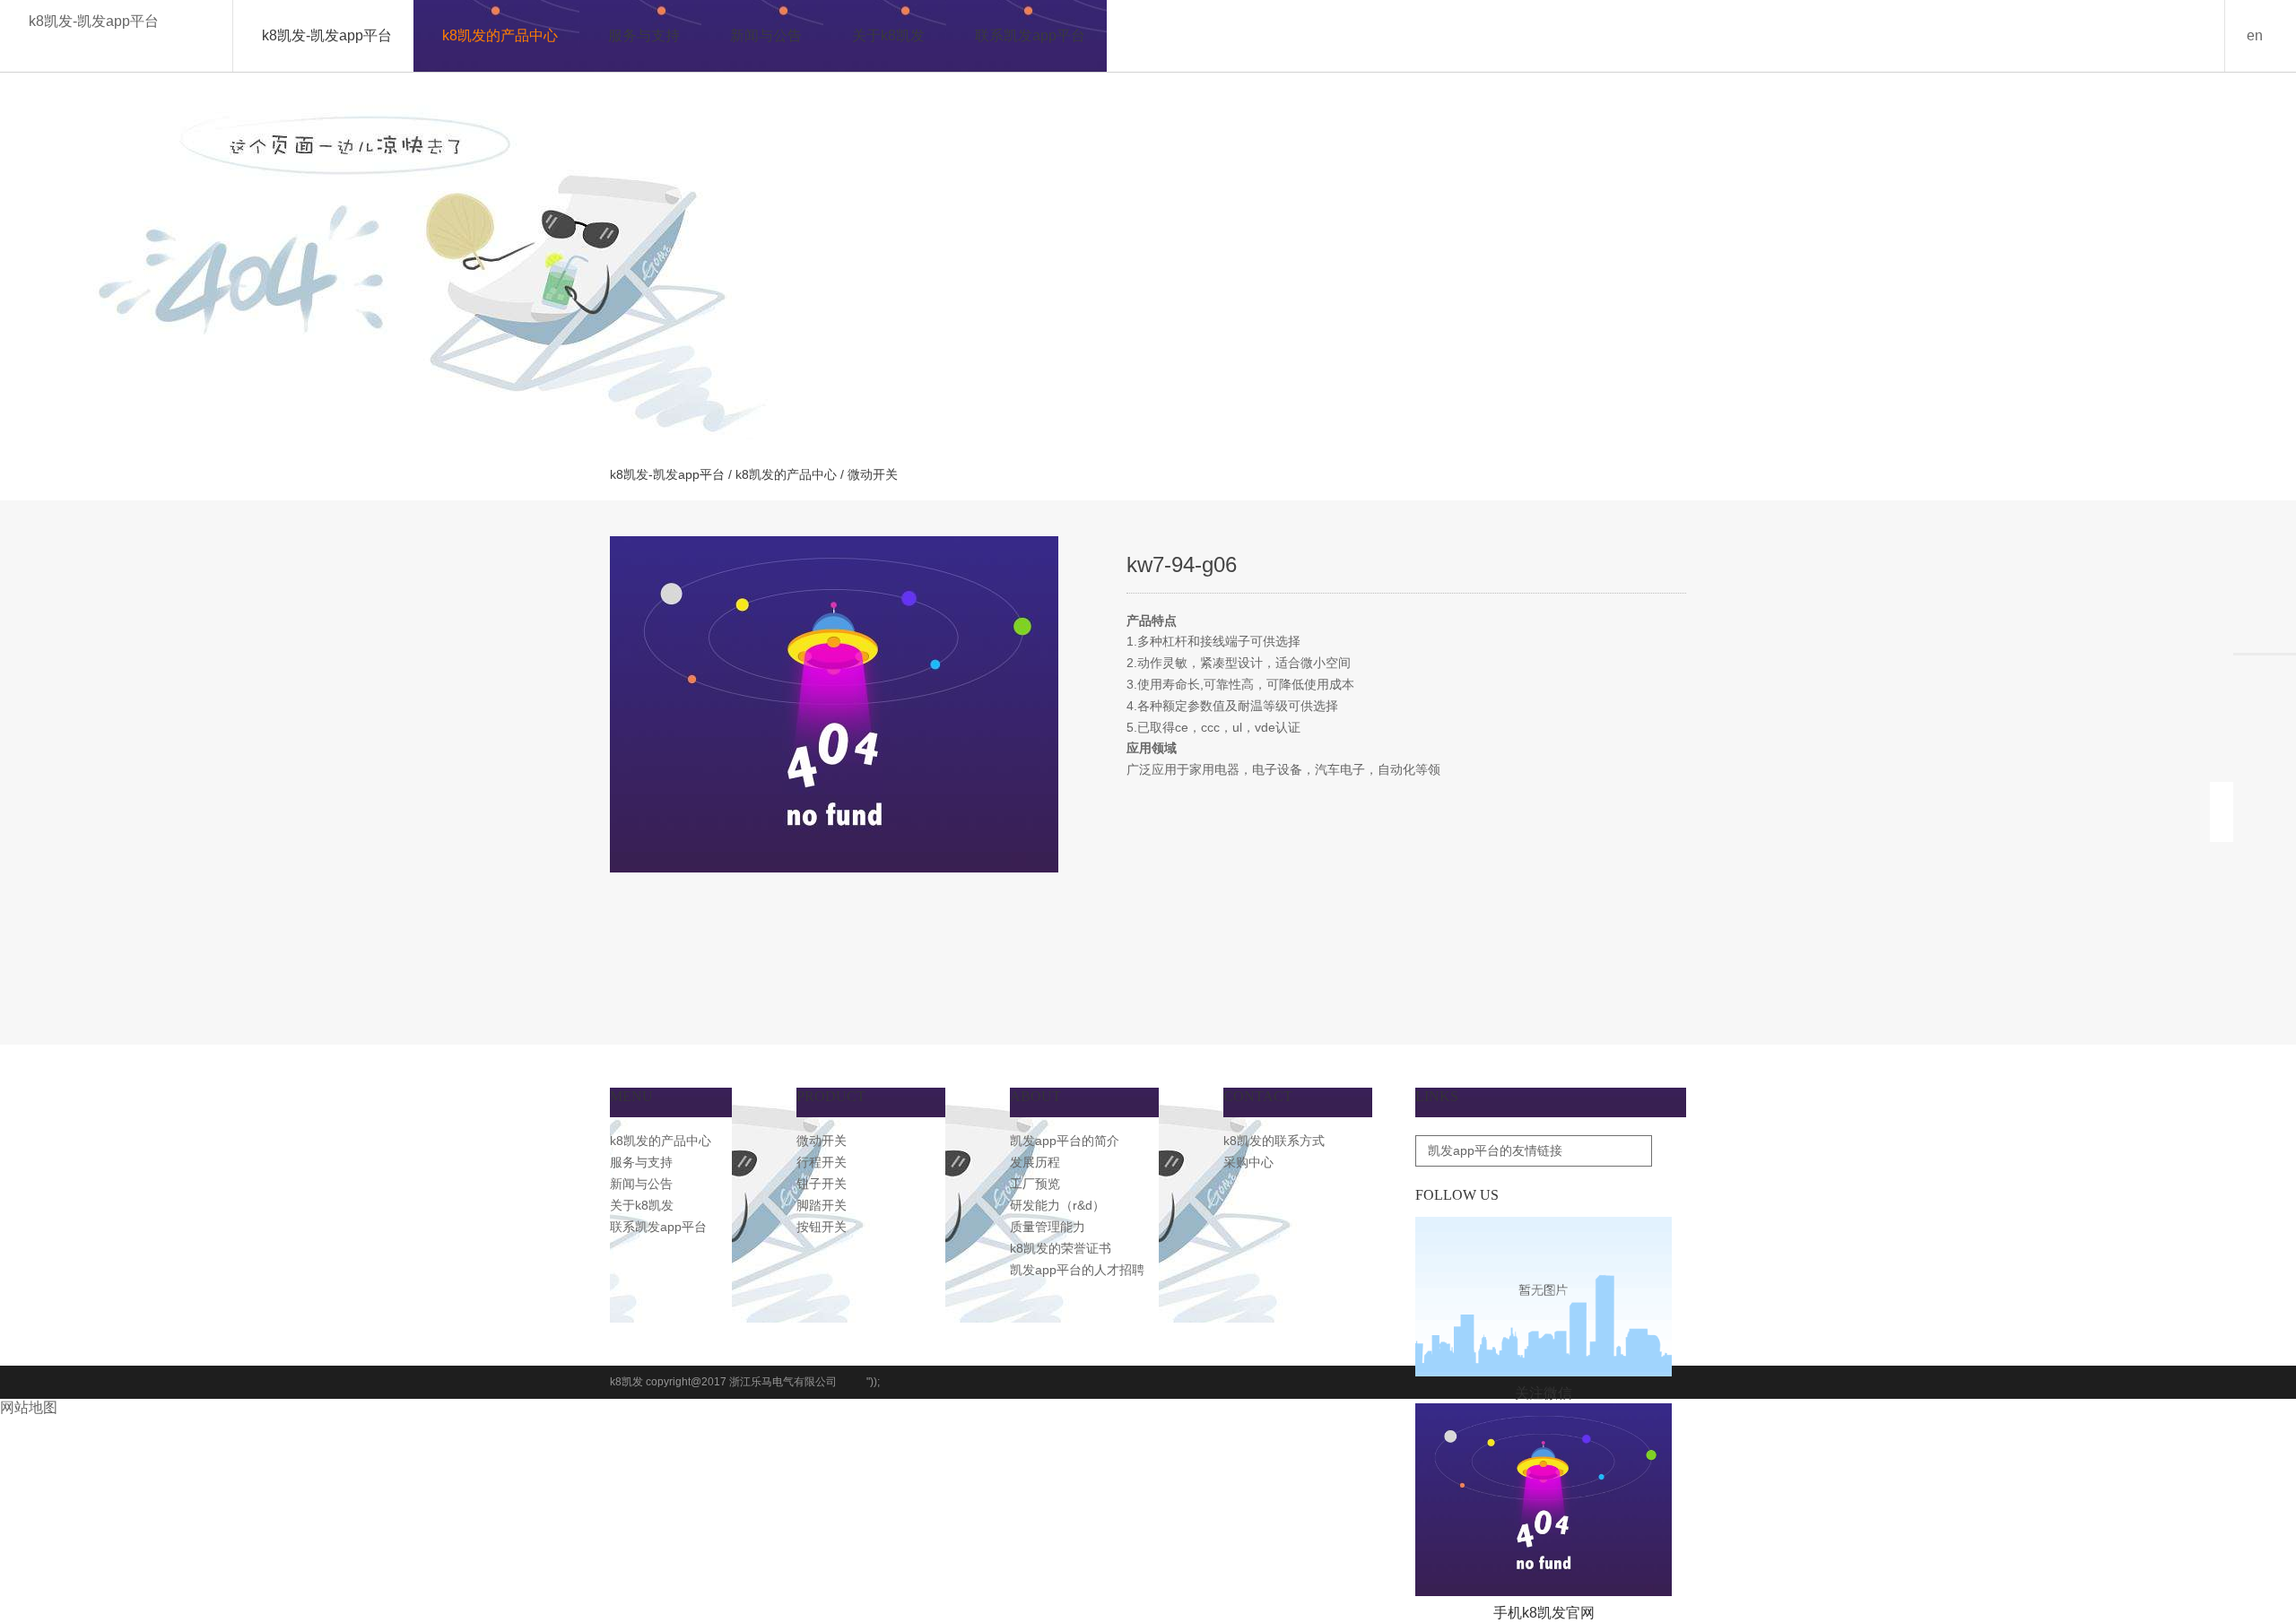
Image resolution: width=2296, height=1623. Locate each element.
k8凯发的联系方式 (1274, 1141)
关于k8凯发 (888, 35)
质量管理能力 (1048, 1227)
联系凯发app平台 (1030, 35)
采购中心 (1248, 1162)
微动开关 (822, 1141)
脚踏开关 (822, 1205)
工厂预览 (1035, 1184)
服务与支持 (644, 35)
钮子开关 (822, 1184)
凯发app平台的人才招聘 (1077, 1270)
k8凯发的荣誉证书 (1061, 1248)
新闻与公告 (766, 35)
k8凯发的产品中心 (500, 35)
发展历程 (1035, 1162)
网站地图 (29, 1407)
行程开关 (822, 1162)
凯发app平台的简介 (1065, 1141)
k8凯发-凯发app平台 (94, 21)
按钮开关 (822, 1227)
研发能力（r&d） (1057, 1205)
